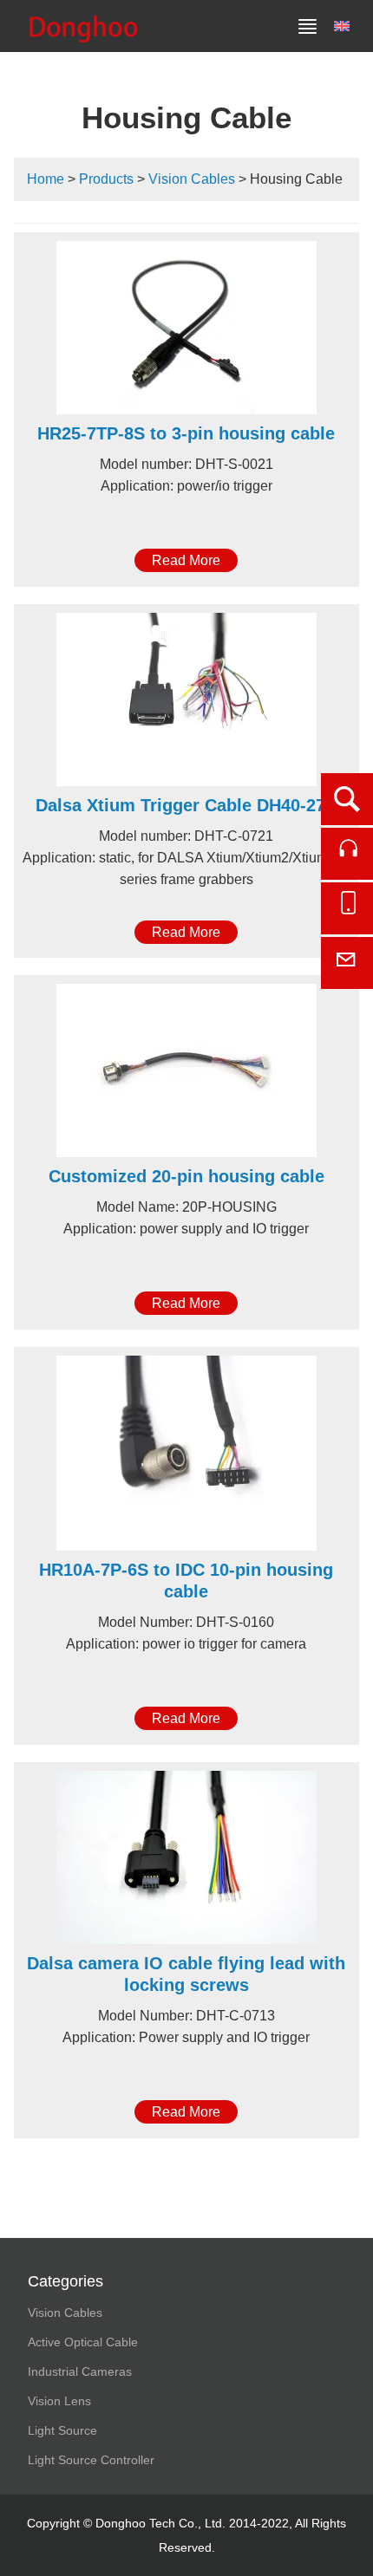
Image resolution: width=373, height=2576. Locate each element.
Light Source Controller (91, 2460)
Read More (186, 560)
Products (106, 179)
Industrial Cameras (80, 2371)
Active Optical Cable (83, 2342)
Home (46, 179)
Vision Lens (59, 2401)
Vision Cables (192, 179)
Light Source (62, 2430)
